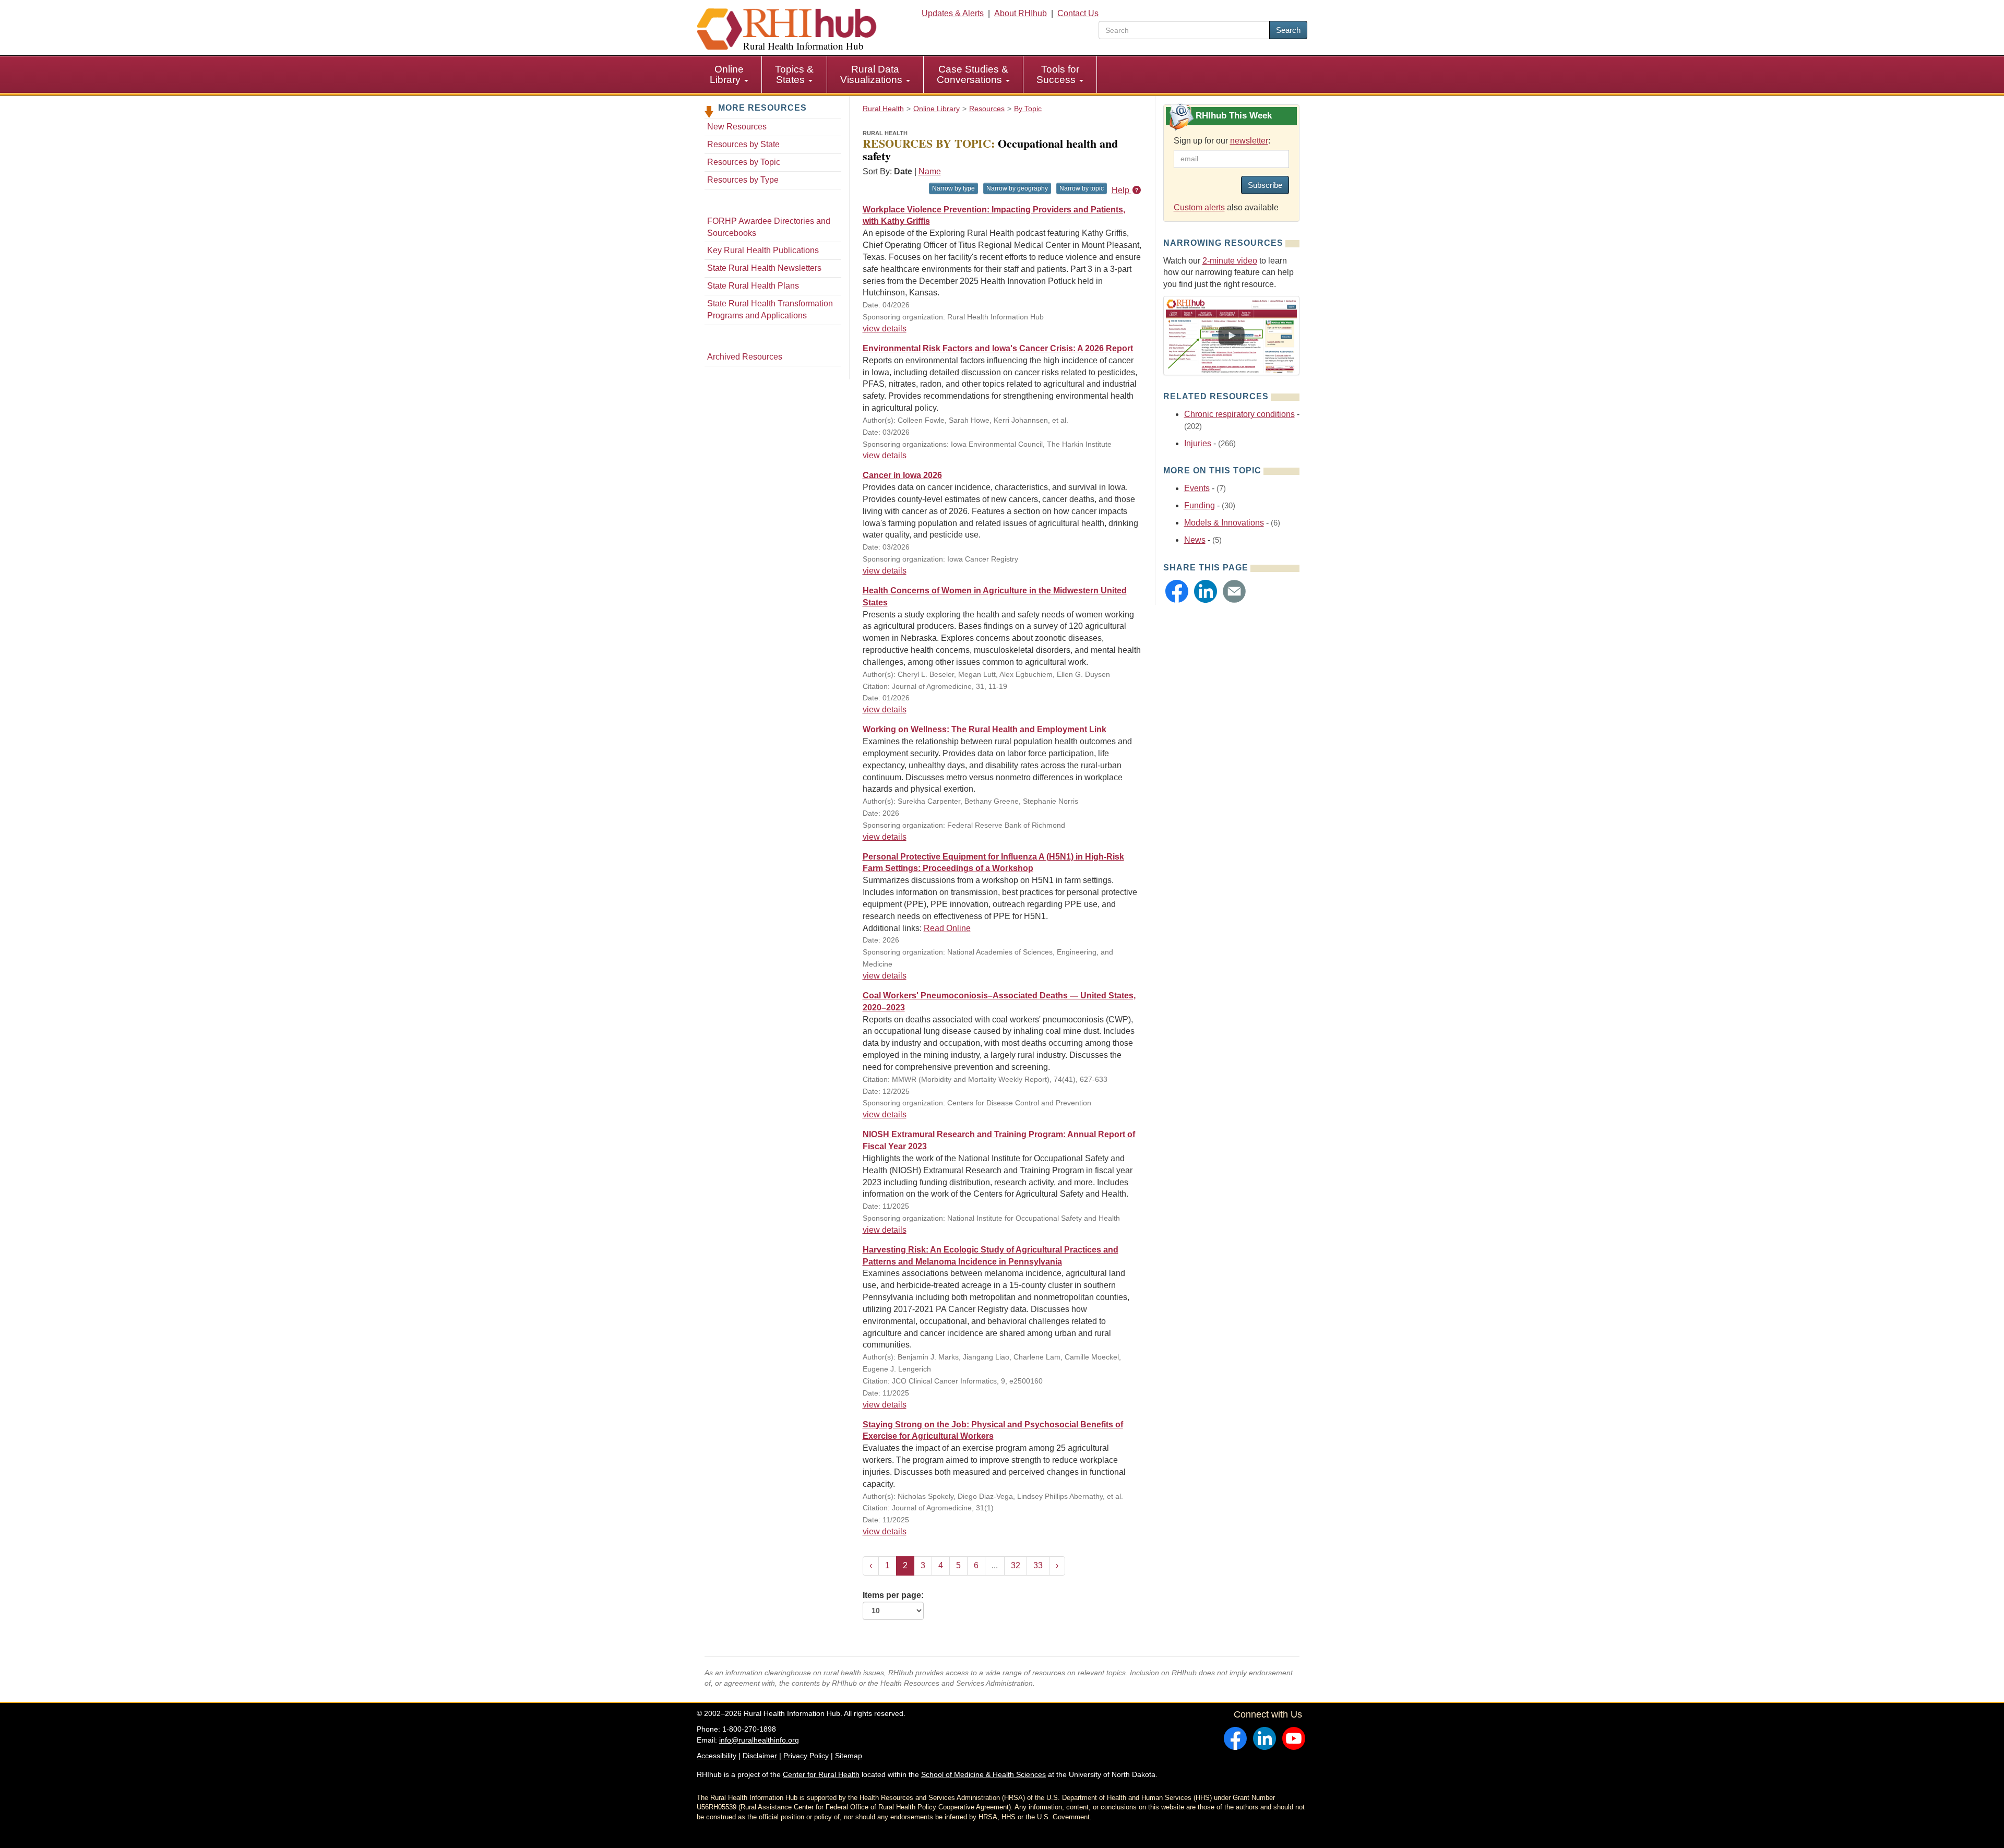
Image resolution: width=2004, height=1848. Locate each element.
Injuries (1198, 443)
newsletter (1249, 141)
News (1195, 540)
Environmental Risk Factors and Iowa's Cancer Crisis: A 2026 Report (998, 348)
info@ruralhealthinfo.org (759, 1740)
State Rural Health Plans (753, 286)
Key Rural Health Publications (763, 250)
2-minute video (1230, 261)
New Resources (737, 127)
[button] (1177, 591)
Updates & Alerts (953, 13)
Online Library (727, 74)
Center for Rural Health (821, 1774)
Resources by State (743, 144)
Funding (1200, 505)
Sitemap (849, 1756)
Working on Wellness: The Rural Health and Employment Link (985, 729)
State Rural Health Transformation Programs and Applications (770, 309)
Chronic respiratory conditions (1239, 414)
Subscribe (1265, 185)
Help (1122, 190)
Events (1197, 488)
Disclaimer (760, 1756)
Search (1288, 30)
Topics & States (794, 74)
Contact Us (1078, 13)
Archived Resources (745, 357)
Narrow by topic (1082, 188)
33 (1038, 1565)
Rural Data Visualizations (873, 74)
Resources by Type (743, 180)
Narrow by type (953, 188)
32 (1016, 1565)
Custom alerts (1199, 207)
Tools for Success (1058, 74)
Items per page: (893, 1595)
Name (930, 171)
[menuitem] (729, 75)
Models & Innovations (1224, 523)
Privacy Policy (806, 1756)
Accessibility (717, 1756)
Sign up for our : (1222, 141)
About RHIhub (1021, 13)
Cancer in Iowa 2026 (902, 475)
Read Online (947, 928)
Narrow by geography (1017, 188)
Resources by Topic (744, 162)
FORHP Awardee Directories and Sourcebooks (769, 227)
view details (885, 329)
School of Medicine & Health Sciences (983, 1774)
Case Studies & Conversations (973, 74)
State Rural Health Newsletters (764, 268)
